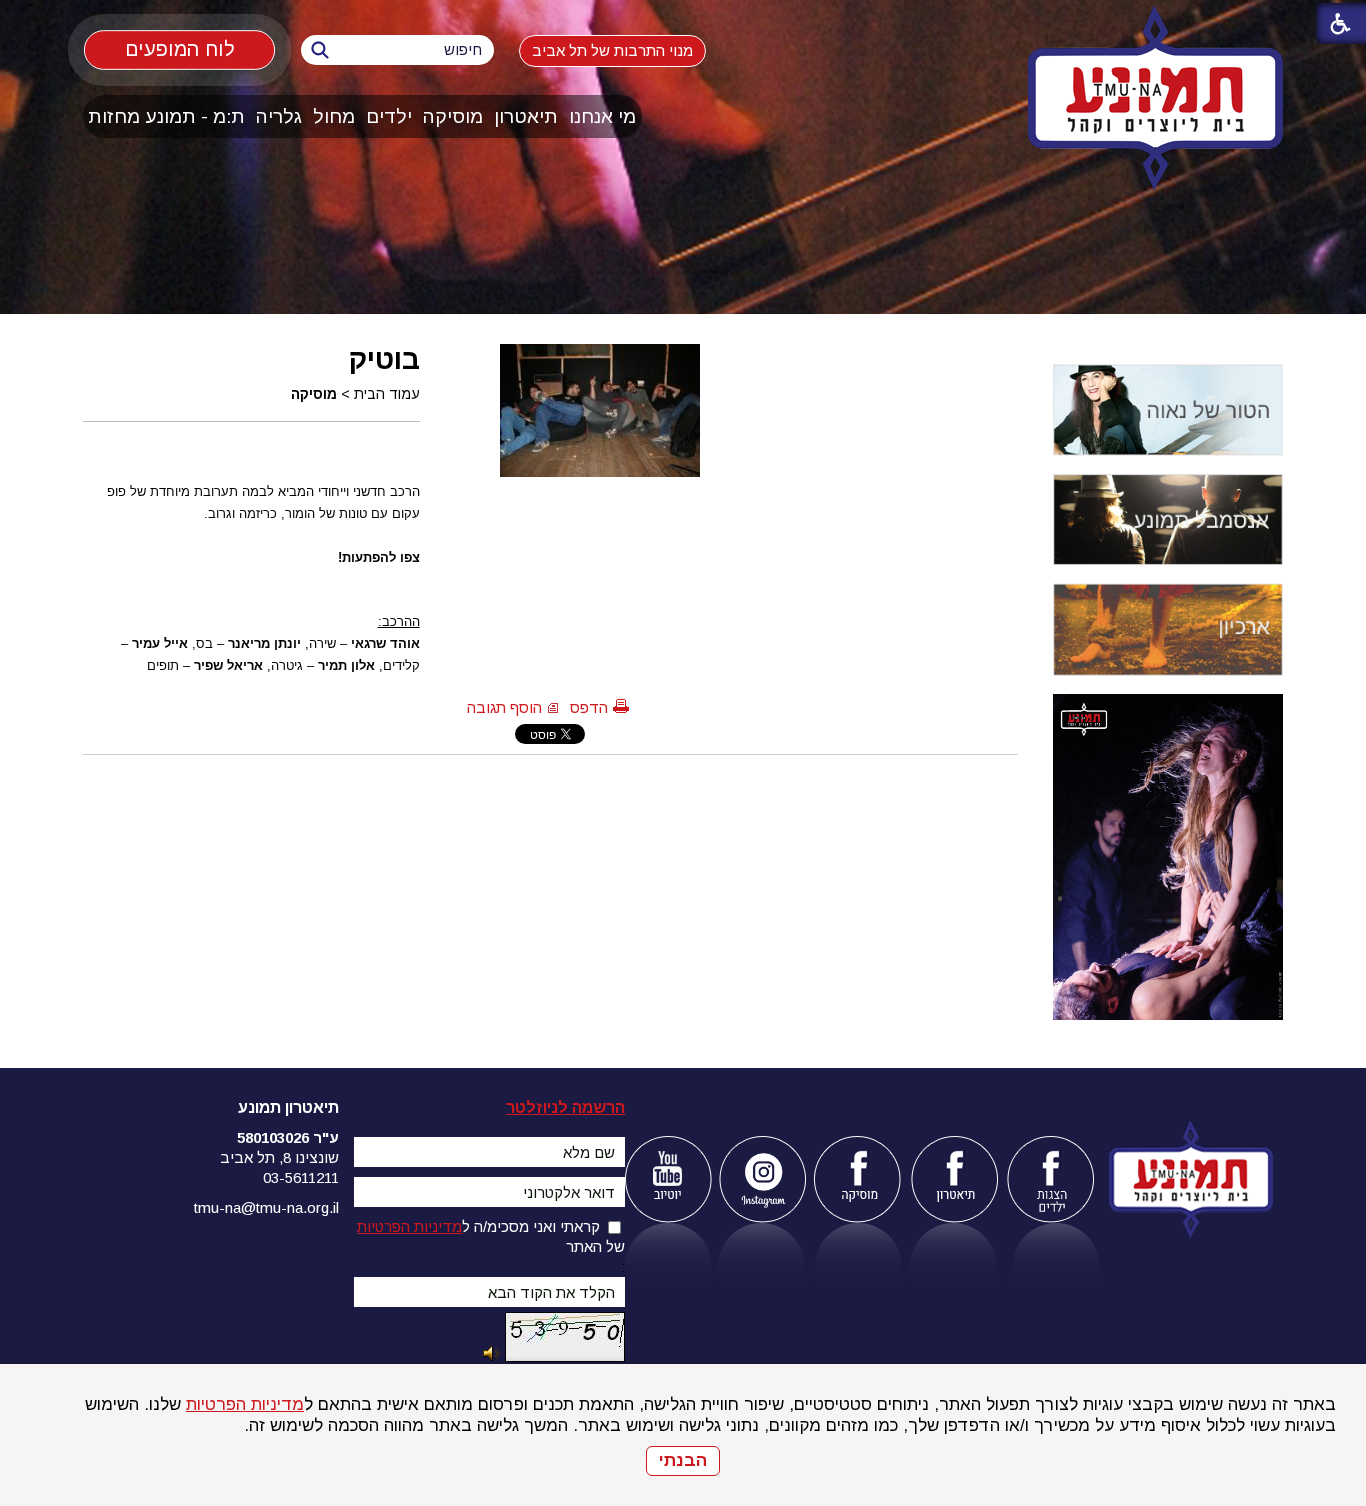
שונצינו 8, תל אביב (279, 1157)
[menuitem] (603, 116)
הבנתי (683, 1460)
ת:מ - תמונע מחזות (166, 116)
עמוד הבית (387, 394)
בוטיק (384, 359)
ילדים (389, 116)
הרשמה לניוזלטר (565, 1107)
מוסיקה (453, 116)
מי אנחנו (602, 116)
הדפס (589, 707)
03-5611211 (301, 1177)
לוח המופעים (179, 49)
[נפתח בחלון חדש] (667, 1179)
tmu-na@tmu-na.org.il (266, 1207)
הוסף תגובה (504, 707)
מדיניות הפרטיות (245, 1404)
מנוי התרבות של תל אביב (612, 50)
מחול (334, 116)
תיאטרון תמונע (288, 1107)
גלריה (279, 116)
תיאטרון (526, 116)
